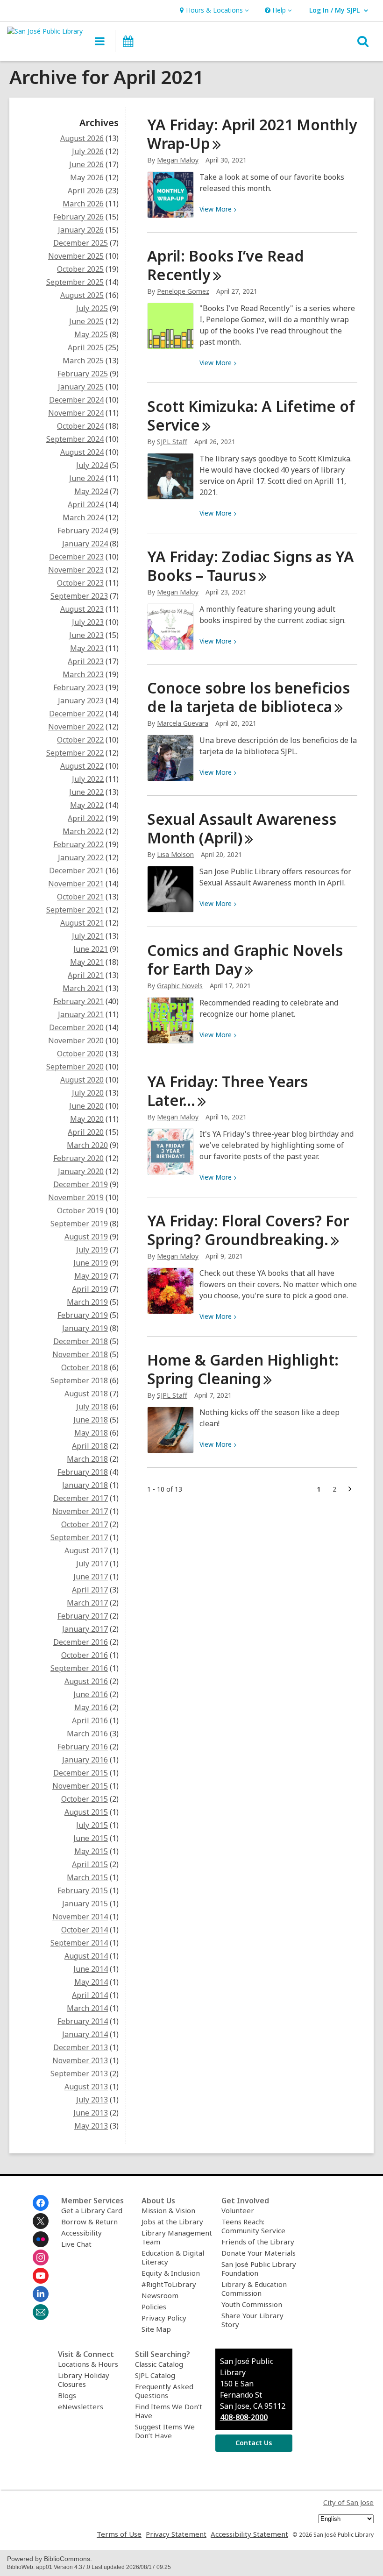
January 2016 (85, 1760)
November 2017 (80, 1511)
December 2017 (81, 1498)
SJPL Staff (172, 442)
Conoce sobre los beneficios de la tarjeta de (248, 697)
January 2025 (81, 387)
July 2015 (92, 1825)
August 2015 (86, 1812)
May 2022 (87, 805)
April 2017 (90, 1590)
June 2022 (86, 792)
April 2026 (86, 191)
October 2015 (85, 1799)
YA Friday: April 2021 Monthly (252, 134)
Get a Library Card (92, 2210)
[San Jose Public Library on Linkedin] (41, 2294)
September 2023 (79, 596)
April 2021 (86, 975)
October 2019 (80, 1210)
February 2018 (83, 1472)
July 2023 (88, 622)
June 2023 (86, 635)
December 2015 (81, 1773)
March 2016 (87, 1734)
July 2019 (92, 1250)
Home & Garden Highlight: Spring (243, 1369)
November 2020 (76, 1040)
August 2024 (82, 452)
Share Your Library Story (252, 2320)
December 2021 (76, 870)
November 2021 (76, 884)
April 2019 (90, 1289)
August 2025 (82, 295)
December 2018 (81, 1341)
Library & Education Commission (254, 2289)
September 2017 (79, 1537)
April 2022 (86, 818)
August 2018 (86, 1394)
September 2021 (75, 910)
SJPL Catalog (155, 2375)
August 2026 (82, 138)
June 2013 (91, 2113)
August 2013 (86, 2087)
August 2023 (82, 609)
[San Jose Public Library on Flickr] (41, 2239)
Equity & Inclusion (171, 2273)
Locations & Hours (88, 2364)
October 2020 (80, 1054)
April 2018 (90, 1446)
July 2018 (92, 1407)
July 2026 (88, 151)
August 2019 (86, 1237)
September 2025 (75, 282)
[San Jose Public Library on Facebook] (41, 2203)
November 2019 (76, 1197)
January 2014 (85, 2034)
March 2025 (83, 361)
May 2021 (87, 962)
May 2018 (91, 1433)
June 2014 (91, 1969)
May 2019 (91, 1276)
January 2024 (85, 544)
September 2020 (75, 1067)
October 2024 (80, 426)
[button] (213, 11)
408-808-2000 (244, 2417)
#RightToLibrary (169, 2284)
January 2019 (85, 1328)
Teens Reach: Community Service (253, 2226)
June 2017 (91, 1577)
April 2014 (90, 1995)
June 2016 (91, 1694)
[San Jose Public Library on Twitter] (41, 2221)
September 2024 (75, 439)
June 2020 (86, 1106)
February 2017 (83, 1616)
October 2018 (85, 1367)
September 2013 (79, 2074)
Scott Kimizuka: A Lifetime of (251, 415)
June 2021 (91, 949)
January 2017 (85, 1629)
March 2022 (83, 831)
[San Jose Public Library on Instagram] (41, 2258)
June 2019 (91, 1263)
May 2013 (91, 2126)
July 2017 (92, 1564)
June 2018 (91, 1420)
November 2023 (76, 570)
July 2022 (88, 779)
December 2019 (81, 1184)
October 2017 (85, 1524)
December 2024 (76, 400)
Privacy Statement (176, 2534)
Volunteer (238, 2210)
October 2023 (80, 583)
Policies (154, 2307)
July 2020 (88, 1093)
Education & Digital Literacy (173, 2257)
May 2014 (91, 1982)
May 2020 (87, 1119)
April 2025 (86, 347)
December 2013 (81, 2047)
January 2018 (85, 1485)
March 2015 (87, 1877)
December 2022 (76, 714)
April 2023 (86, 661)
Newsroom (160, 2295)
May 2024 (91, 491)
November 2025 (76, 256)
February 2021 (78, 1001)
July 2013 (92, 2100)
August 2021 (82, 923)
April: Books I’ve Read (226, 265)
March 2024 (83, 517)
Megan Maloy (178, 160)
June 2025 (86, 321)
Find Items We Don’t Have (169, 2411)
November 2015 (80, 1786)
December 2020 (76, 1027)
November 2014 (80, 1917)
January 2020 (81, 1171)
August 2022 (82, 766)
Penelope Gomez (183, 291)
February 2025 (83, 374)
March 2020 (87, 1145)
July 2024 (92, 465)
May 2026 (87, 177)
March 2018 (87, 1459)
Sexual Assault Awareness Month (242, 828)
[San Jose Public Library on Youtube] (41, 2276)
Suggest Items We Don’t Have (165, 2431)
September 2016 (79, 1668)
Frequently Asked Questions (164, 2391)
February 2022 (78, 844)
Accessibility (82, 2233)
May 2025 (91, 334)
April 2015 (90, 1864)
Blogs (67, 2395)
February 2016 (83, 1747)
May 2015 (91, 1851)
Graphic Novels (180, 986)
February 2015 (83, 1890)
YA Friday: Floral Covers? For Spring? (248, 1230)
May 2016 (91, 1707)
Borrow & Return (89, 2222)
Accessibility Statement (249, 2534)
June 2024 (86, 478)
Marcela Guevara (183, 723)
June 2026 (86, 164)
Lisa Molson (175, 854)
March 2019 (87, 1302)
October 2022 (80, 740)
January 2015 (85, 1904)
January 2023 (81, 701)
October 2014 (85, 1930)
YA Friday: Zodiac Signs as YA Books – (251, 566)
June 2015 (91, 1838)
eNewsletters (81, 2406)
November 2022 (76, 727)
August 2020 (82, 1080)
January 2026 (81, 230)
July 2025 (92, 308)
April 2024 (86, 504)
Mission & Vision (168, 2210)
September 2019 (79, 1224)
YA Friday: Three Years (227, 1091)
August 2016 (86, 1681)
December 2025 (81, 243)
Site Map (156, 2329)
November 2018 (80, 1354)
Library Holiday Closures (84, 2380)
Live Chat (76, 2244)
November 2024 (76, 413)
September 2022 (75, 753)
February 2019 (83, 1315)
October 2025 (80, 269)
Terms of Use (119, 2534)
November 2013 (80, 2060)
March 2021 (83, 988)
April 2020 (86, 1132)
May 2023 (87, 648)
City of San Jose (348, 2502)
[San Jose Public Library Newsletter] (41, 2312)
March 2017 (87, 1603)
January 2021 (81, 1014)
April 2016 (90, 1720)
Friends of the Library (258, 2242)
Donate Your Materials (259, 2253)
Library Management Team (177, 2237)
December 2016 (81, 1642)
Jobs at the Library (172, 2222)
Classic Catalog (159, 2364)
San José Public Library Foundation (259, 2268)
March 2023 (83, 674)
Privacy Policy (164, 2318)
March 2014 (87, 2008)
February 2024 (83, 531)
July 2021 (88, 936)
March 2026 (83, 204)
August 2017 (86, 1550)
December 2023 (76, 557)
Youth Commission (252, 2304)
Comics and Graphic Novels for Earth (245, 959)
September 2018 (79, 1380)
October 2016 (85, 1655)
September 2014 (79, 1943)
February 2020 (78, 1158)
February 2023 (78, 687)
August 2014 (86, 1956)
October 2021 (80, 897)
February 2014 (83, 2021)
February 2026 (78, 217)
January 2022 (81, 857)
